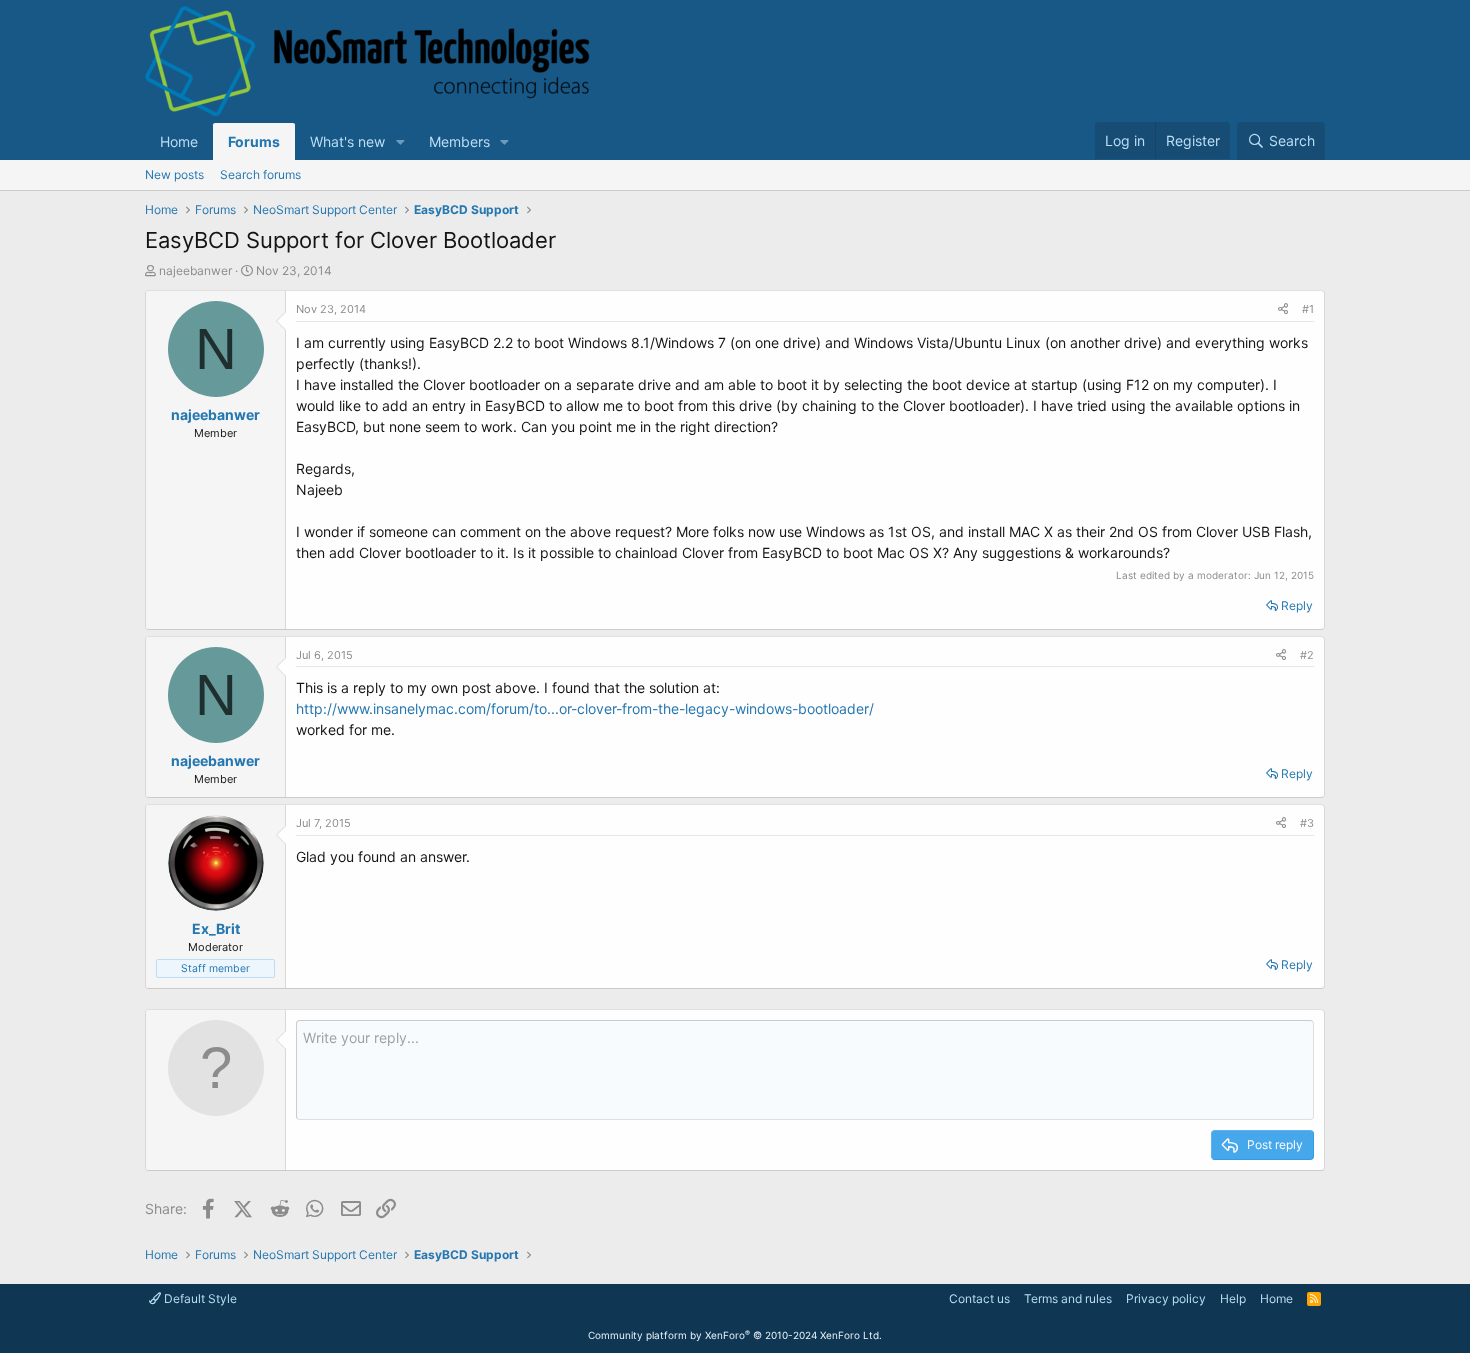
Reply (1297, 605)
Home (179, 141)
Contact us (979, 1298)
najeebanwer (195, 270)
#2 (1307, 655)
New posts (174, 174)
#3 (1307, 823)
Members (459, 141)
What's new (347, 141)
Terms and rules (1068, 1298)
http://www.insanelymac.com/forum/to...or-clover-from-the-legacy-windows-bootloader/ (585, 708)
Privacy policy (1166, 1298)
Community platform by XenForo (735, 1335)
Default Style (199, 1298)
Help (1233, 1298)
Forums (254, 141)
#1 (1308, 309)
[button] (400, 141)
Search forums (260, 174)
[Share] (1283, 309)
